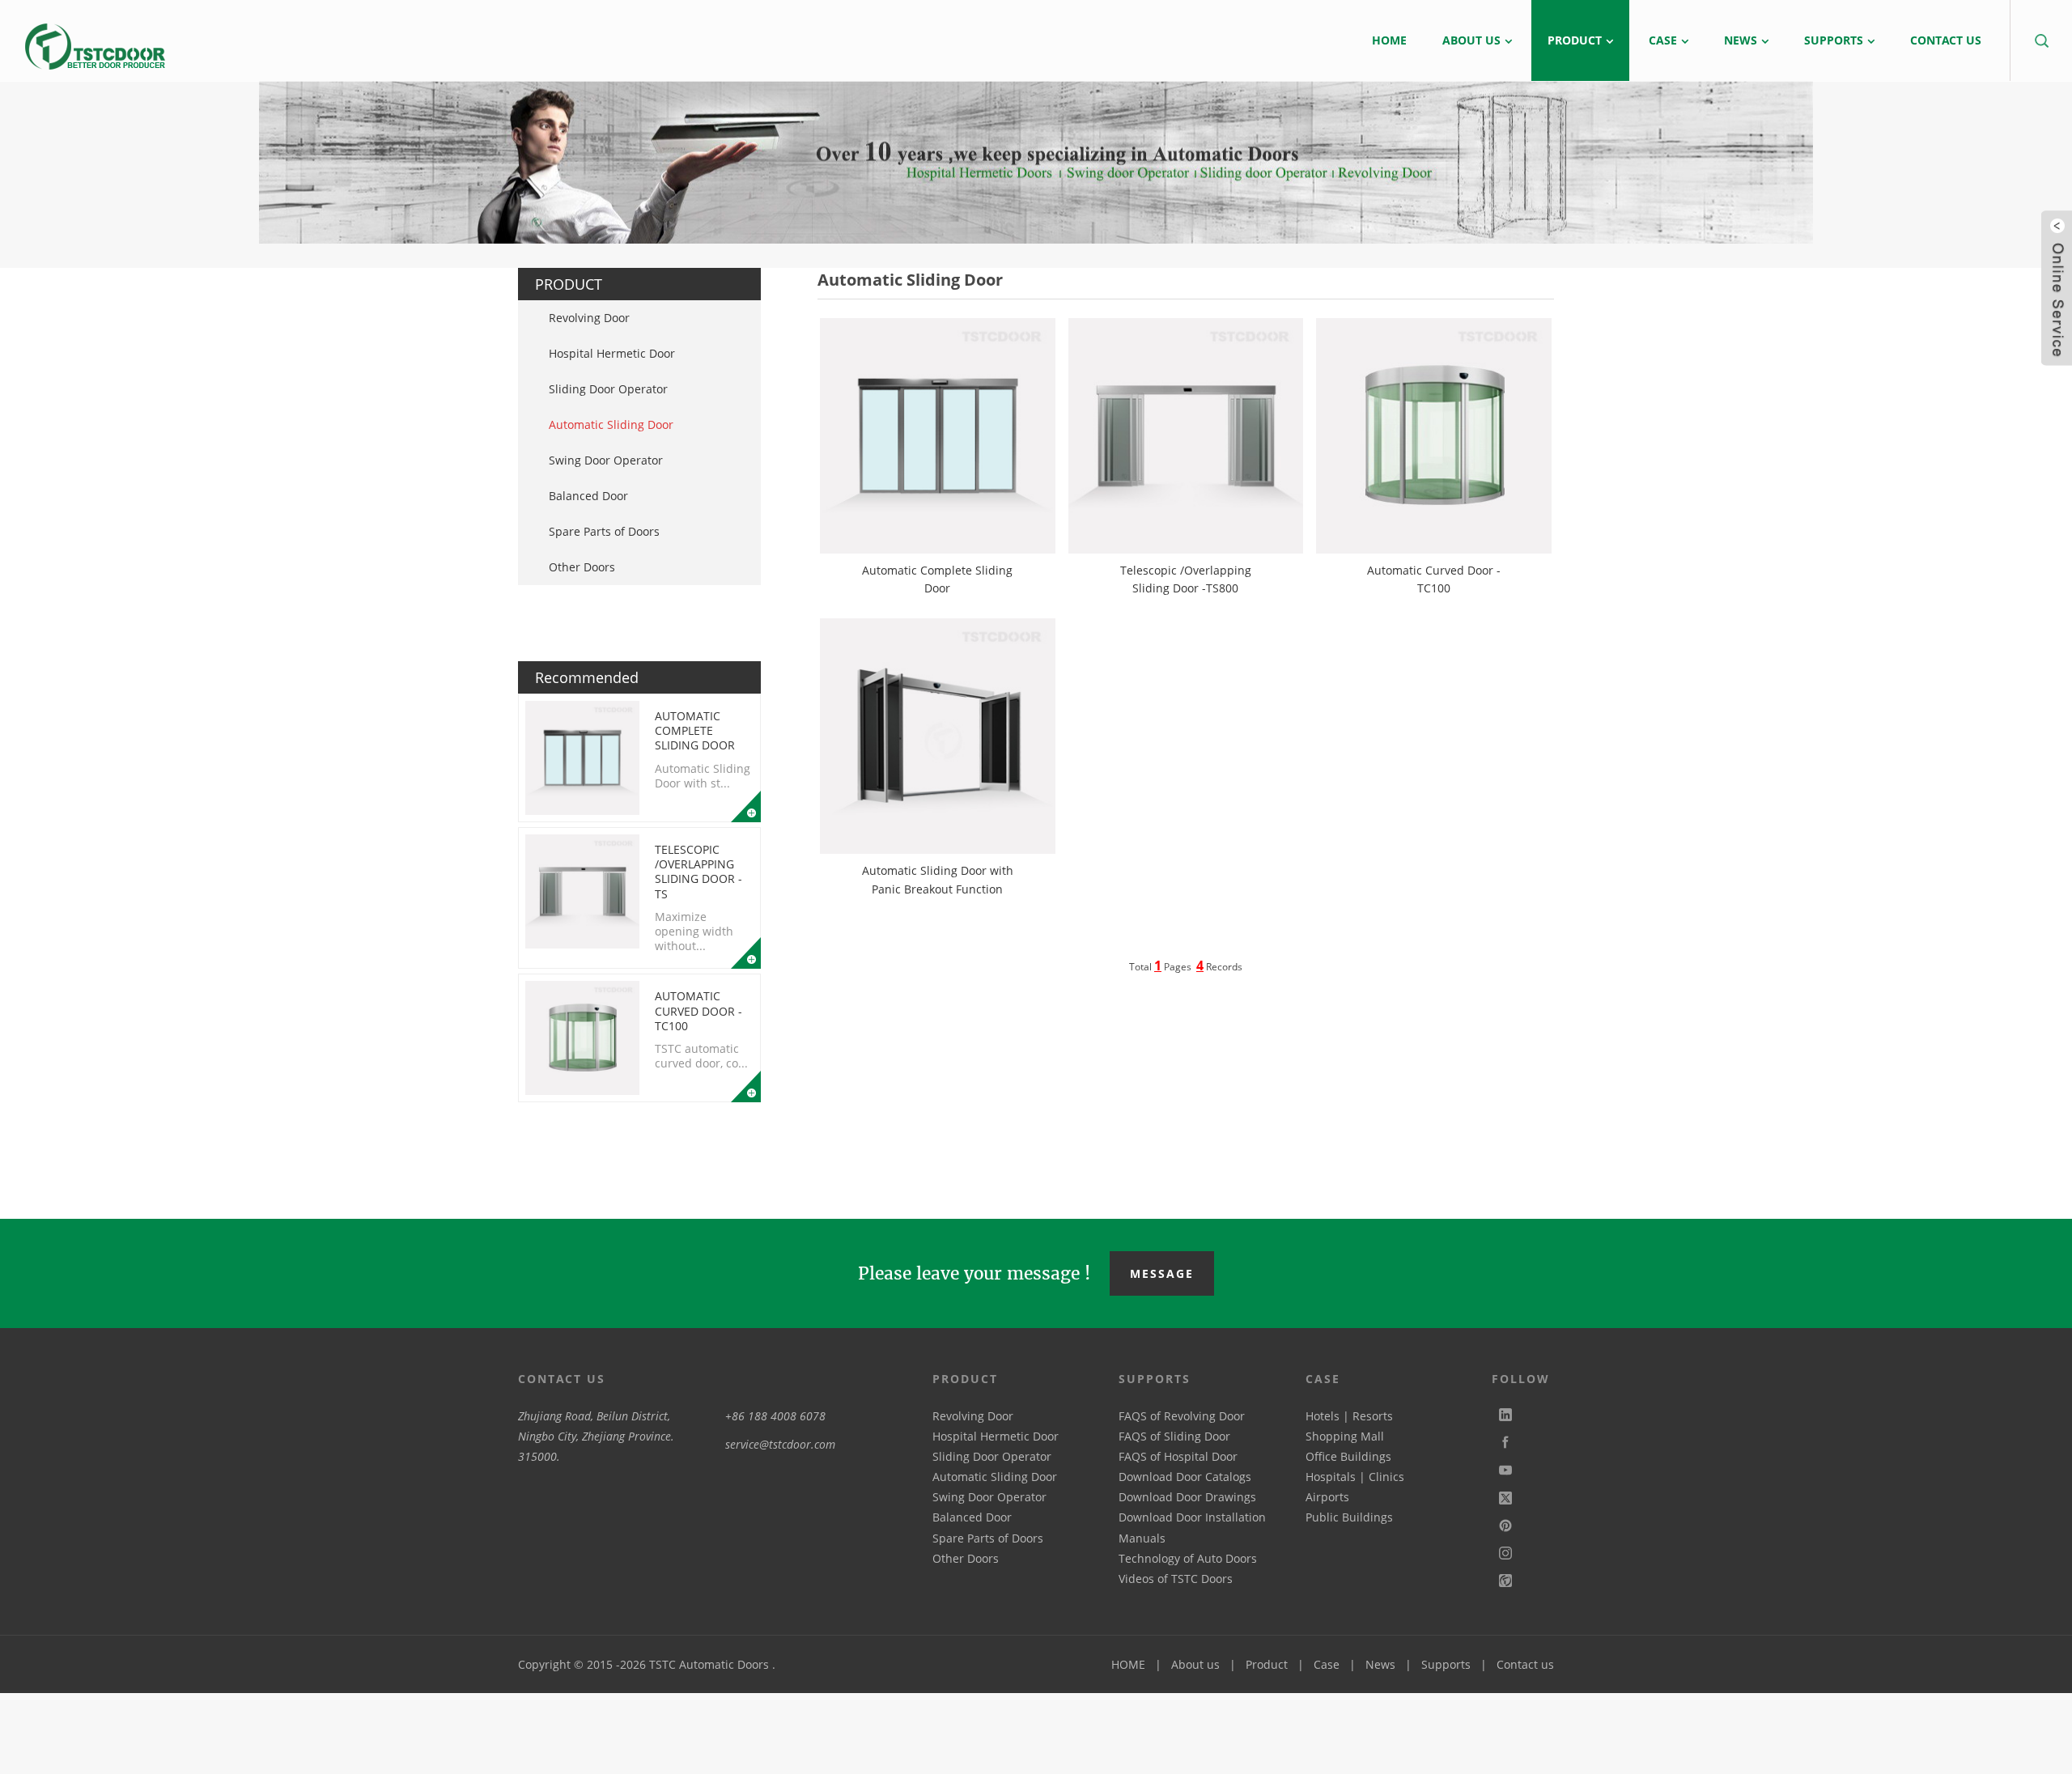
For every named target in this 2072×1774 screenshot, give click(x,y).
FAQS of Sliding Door (1174, 1436)
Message (1162, 1273)
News (1380, 1664)
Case (1327, 1664)
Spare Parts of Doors (604, 531)
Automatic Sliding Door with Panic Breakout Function (938, 879)
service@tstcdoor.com (780, 1444)
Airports (1327, 1497)
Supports (1446, 1664)
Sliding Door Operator (608, 389)
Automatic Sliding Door (611, 424)
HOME (1128, 1664)
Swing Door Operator (606, 460)
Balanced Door (588, 496)
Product (1267, 1664)
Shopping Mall (1345, 1436)
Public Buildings (1349, 1517)
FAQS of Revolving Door (1182, 1416)
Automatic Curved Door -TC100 (698, 1010)
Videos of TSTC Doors (1176, 1579)
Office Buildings (1348, 1456)
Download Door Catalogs (1185, 1477)
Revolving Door (589, 318)
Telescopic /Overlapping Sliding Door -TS (698, 872)
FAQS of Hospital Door (1178, 1456)
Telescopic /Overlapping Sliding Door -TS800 (1186, 579)
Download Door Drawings (1187, 1497)
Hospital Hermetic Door (612, 353)
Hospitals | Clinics (1355, 1477)
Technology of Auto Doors (1188, 1558)
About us (1195, 1664)
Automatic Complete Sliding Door (695, 730)
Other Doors (582, 567)
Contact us (1525, 1664)
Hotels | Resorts (1349, 1416)
